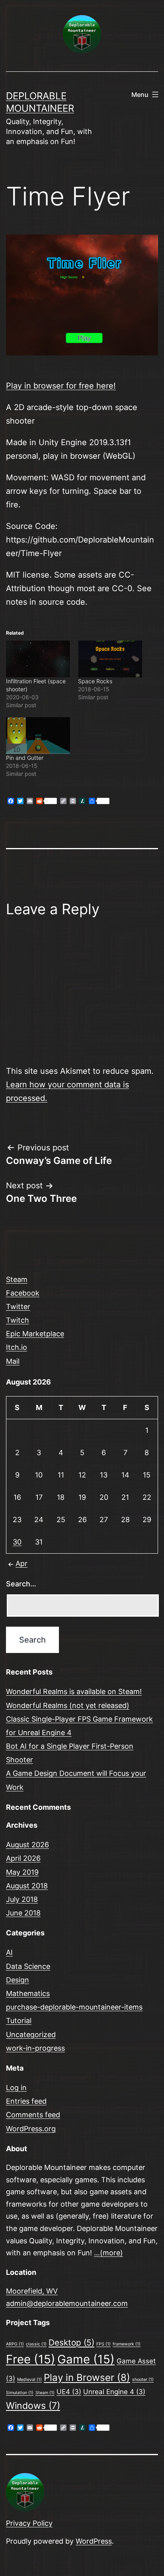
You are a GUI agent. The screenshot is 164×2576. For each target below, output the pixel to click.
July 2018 (22, 1899)
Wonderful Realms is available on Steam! (74, 1691)
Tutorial (19, 2021)
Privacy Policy (29, 2523)
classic (36, 2344)
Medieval (29, 2380)
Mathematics (28, 1993)
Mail (13, 1361)
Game (86, 2359)
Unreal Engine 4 (114, 2392)
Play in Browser (87, 2378)
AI (9, 1952)
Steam (17, 1279)
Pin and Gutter (25, 758)
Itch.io (17, 1347)
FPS (103, 2344)
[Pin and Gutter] (38, 736)
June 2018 (23, 1913)
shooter (143, 2380)
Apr (21, 1563)
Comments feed (33, 2115)
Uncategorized (31, 2035)
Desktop (71, 2342)
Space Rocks (95, 681)
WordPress (94, 2541)
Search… (21, 1584)
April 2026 (23, 1858)
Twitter (18, 1307)
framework (127, 2344)
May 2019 (22, 1872)
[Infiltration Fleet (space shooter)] (38, 659)
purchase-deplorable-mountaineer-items (74, 2007)
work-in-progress (35, 2048)
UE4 (69, 2392)
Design (18, 1980)
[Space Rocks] (110, 659)
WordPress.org (31, 2129)
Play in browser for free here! (61, 386)
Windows (33, 2406)
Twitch (18, 1320)
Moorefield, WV (32, 2291)
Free (31, 2359)
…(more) (108, 2253)
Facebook (23, 1293)
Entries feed (26, 2101)
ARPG (15, 2344)
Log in (16, 2088)
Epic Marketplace (35, 1334)
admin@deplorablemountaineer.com (67, 2303)
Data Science (28, 1966)
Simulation (20, 2393)
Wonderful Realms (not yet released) (68, 1705)
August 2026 (27, 1845)
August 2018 (27, 1886)
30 (17, 1542)
